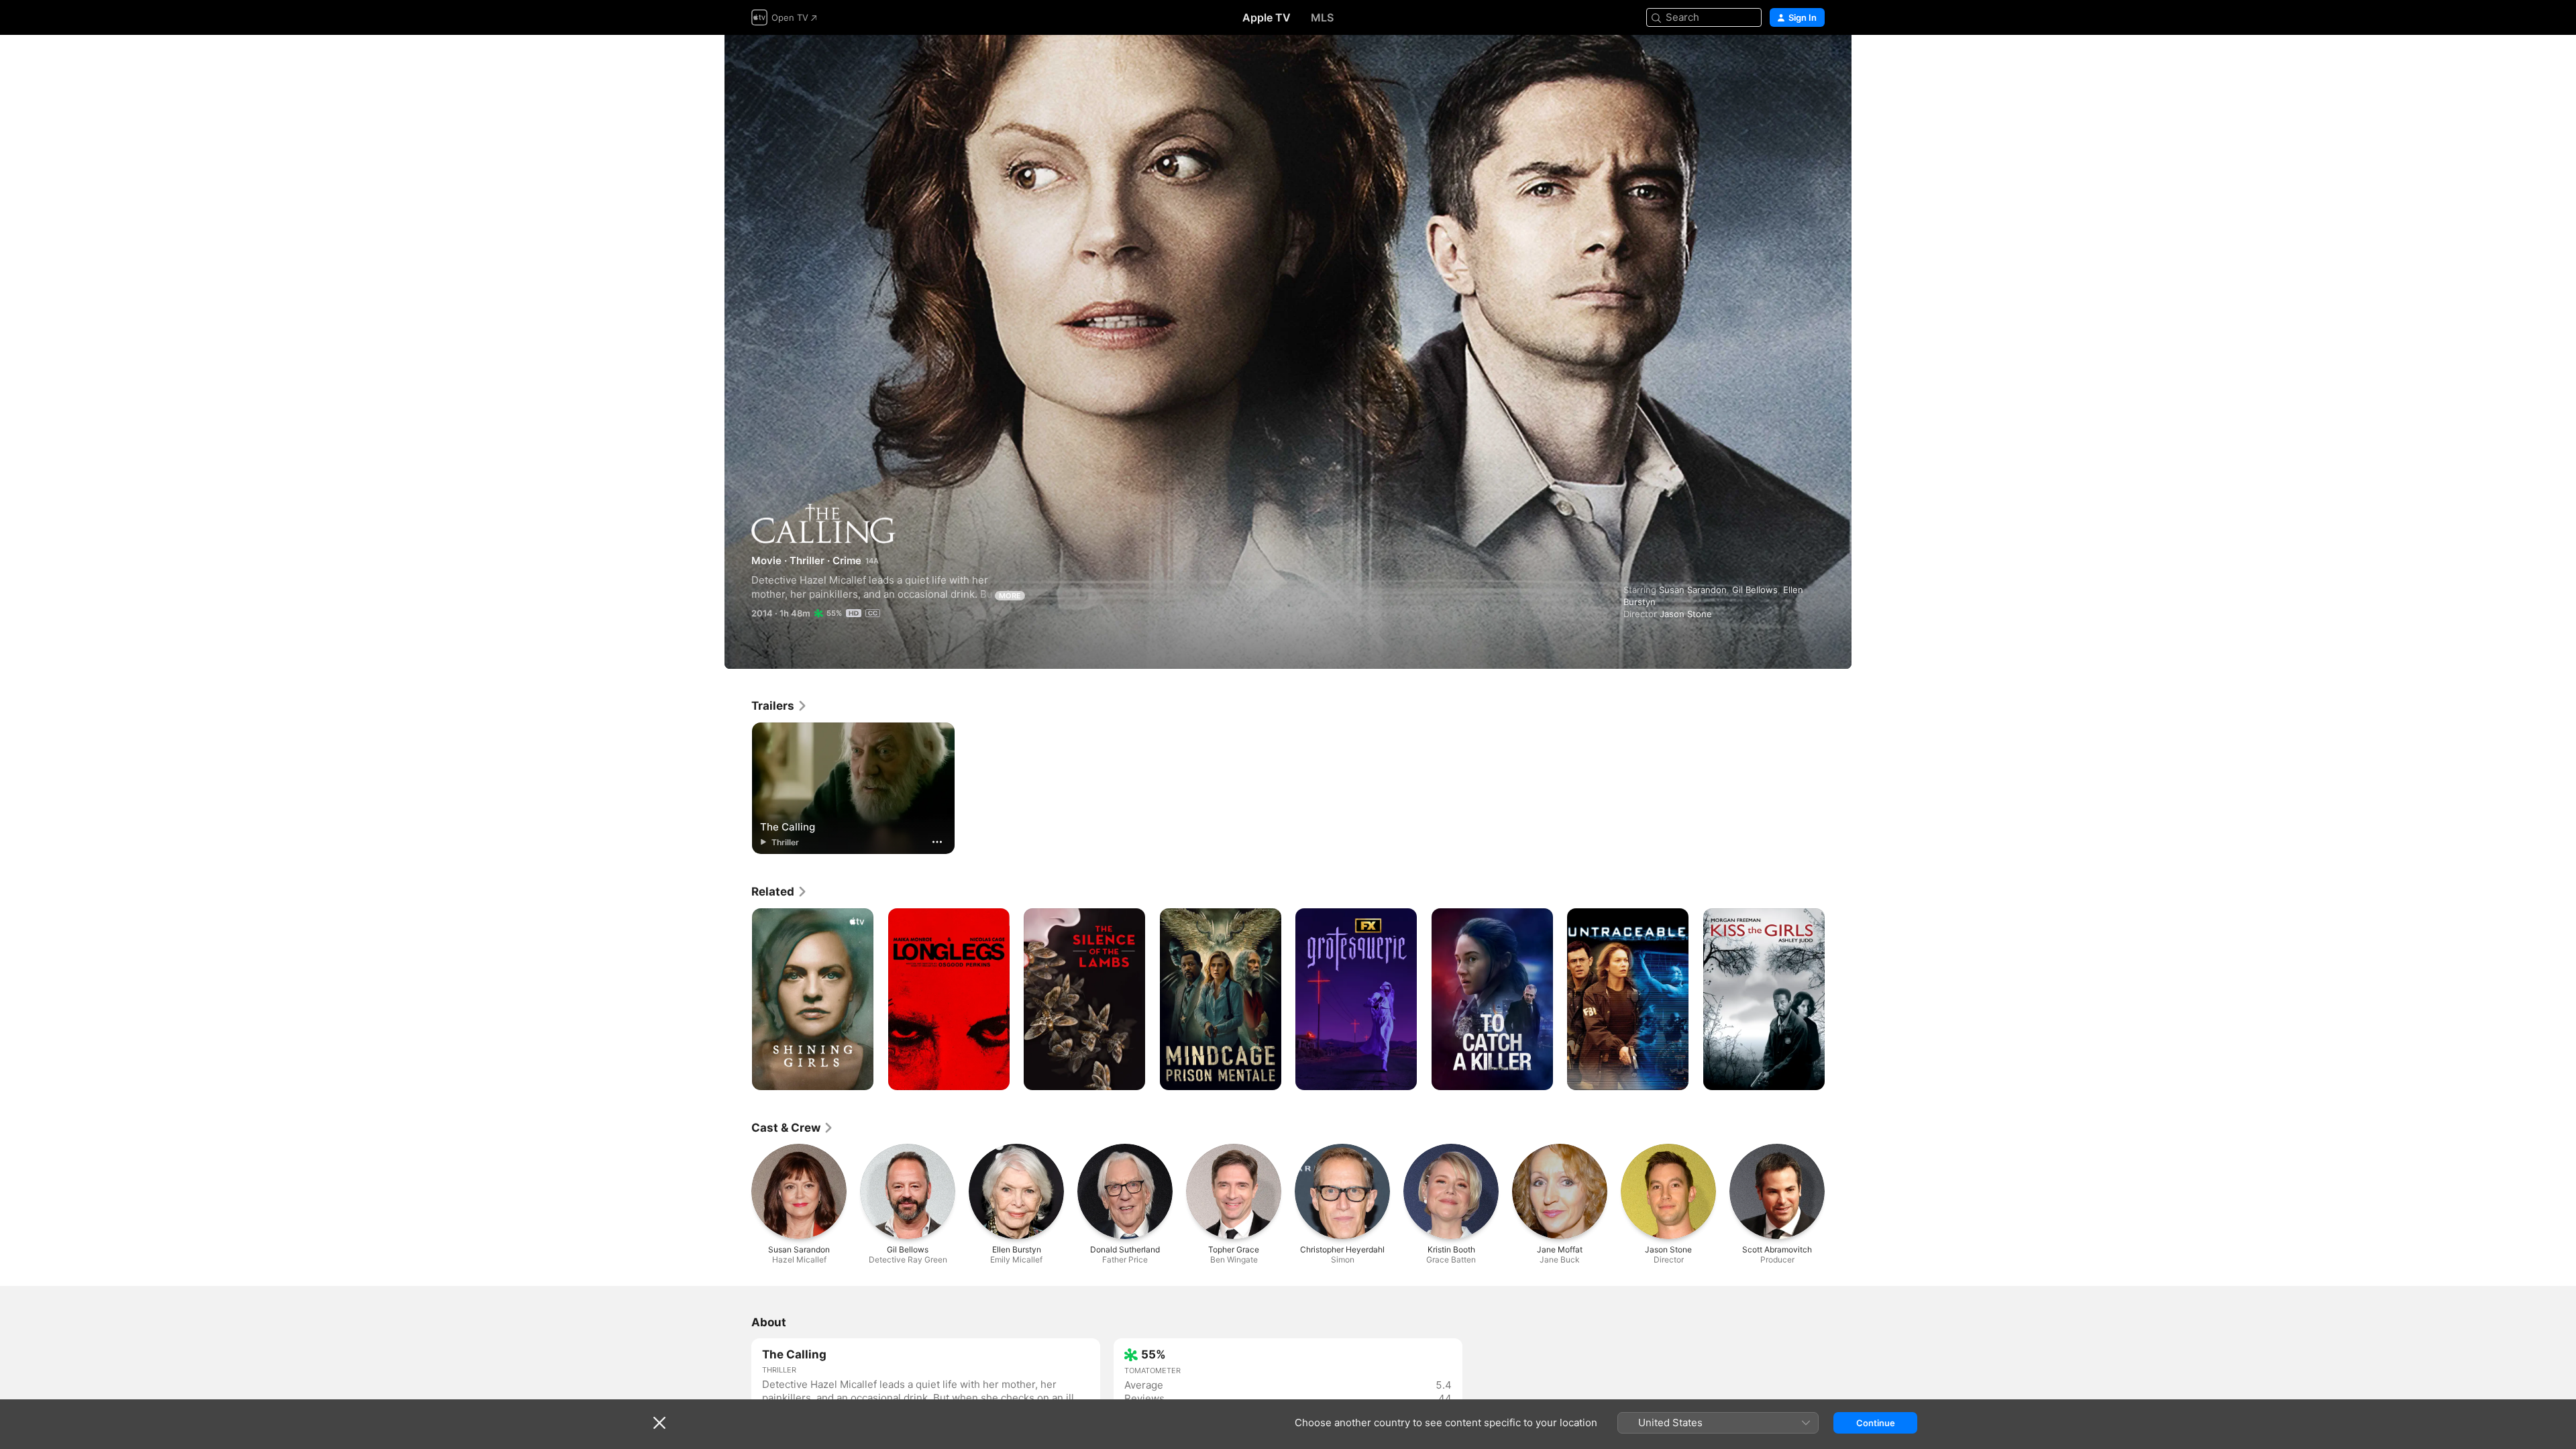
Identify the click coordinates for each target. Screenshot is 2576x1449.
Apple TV (1267, 17)
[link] (780, 706)
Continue (1876, 1423)
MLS (1322, 17)
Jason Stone (1686, 614)
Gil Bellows (1755, 590)
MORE (1010, 596)
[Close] (659, 1423)
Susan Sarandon (1693, 590)
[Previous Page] (738, 1000)
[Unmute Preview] (1815, 61)
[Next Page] (1838, 1000)
